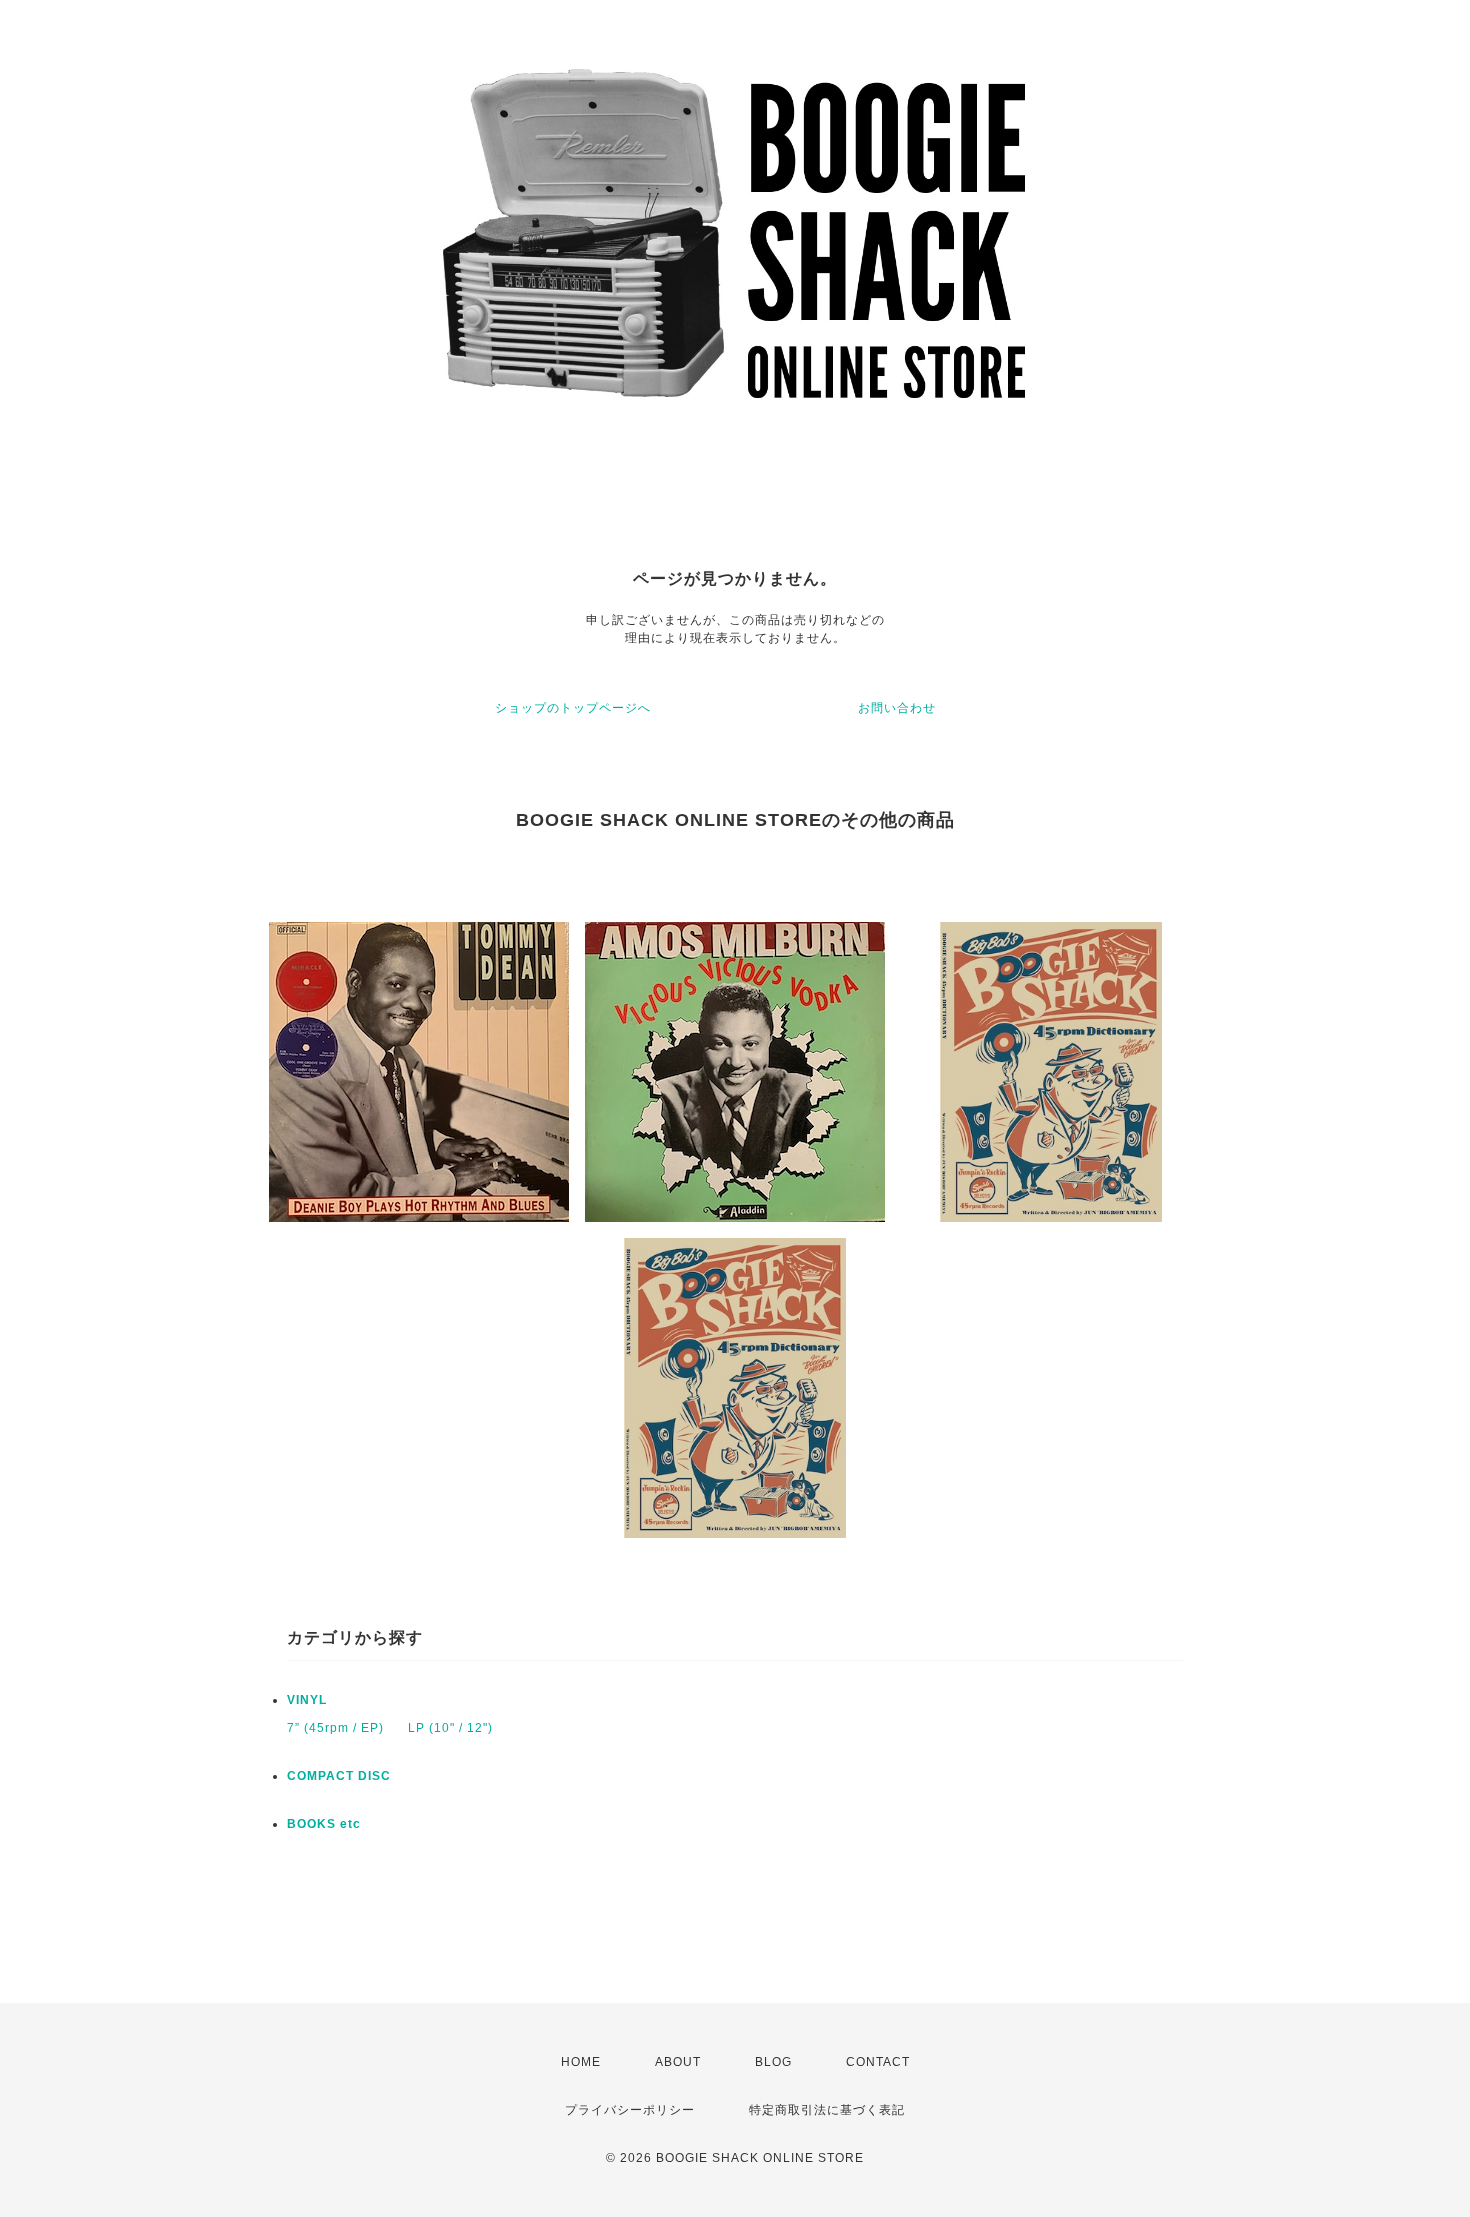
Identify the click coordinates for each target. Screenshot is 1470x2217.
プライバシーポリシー (630, 2110)
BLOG (773, 2062)
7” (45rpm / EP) (335, 1728)
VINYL (307, 1700)
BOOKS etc (324, 1824)
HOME (581, 2062)
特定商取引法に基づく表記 (827, 2110)
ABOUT (678, 2062)
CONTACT (878, 2062)
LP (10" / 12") (450, 1728)
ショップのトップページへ (573, 708)
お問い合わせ (897, 708)
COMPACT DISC (339, 1776)
